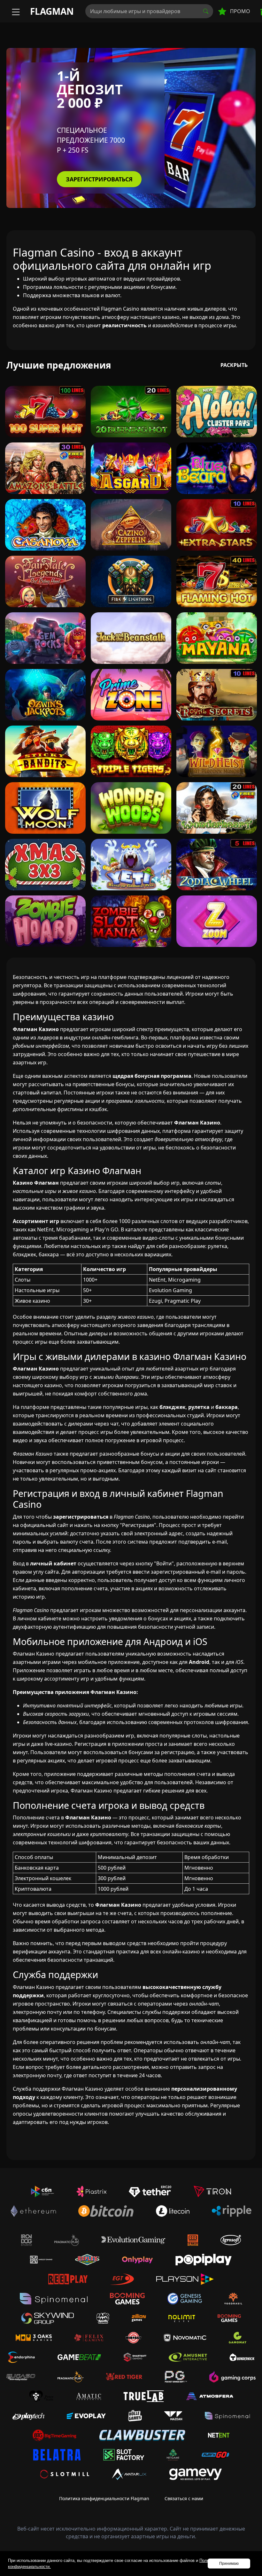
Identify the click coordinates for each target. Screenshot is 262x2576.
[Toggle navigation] (15, 11)
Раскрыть (234, 365)
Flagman (52, 11)
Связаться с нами (184, 2498)
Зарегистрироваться (99, 179)
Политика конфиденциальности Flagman (104, 2498)
